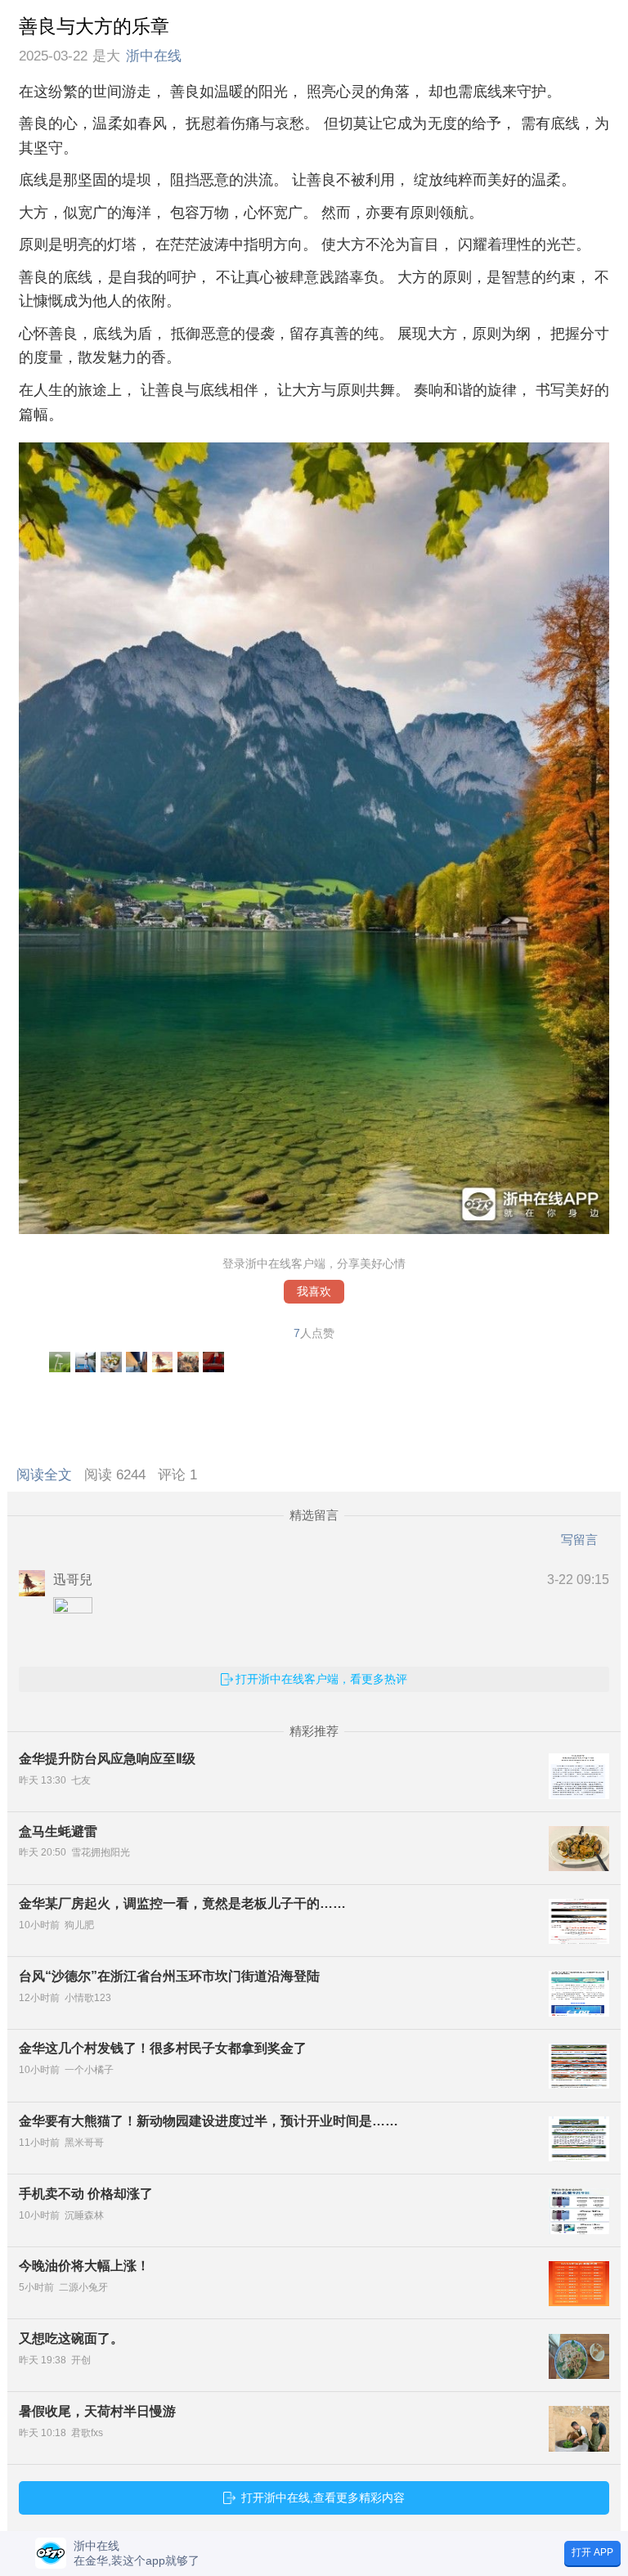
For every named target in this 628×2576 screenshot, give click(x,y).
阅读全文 (48, 1475)
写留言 (579, 1539)
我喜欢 (314, 1292)
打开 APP (592, 2552)
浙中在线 (154, 56)
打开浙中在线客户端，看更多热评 (321, 1679)
